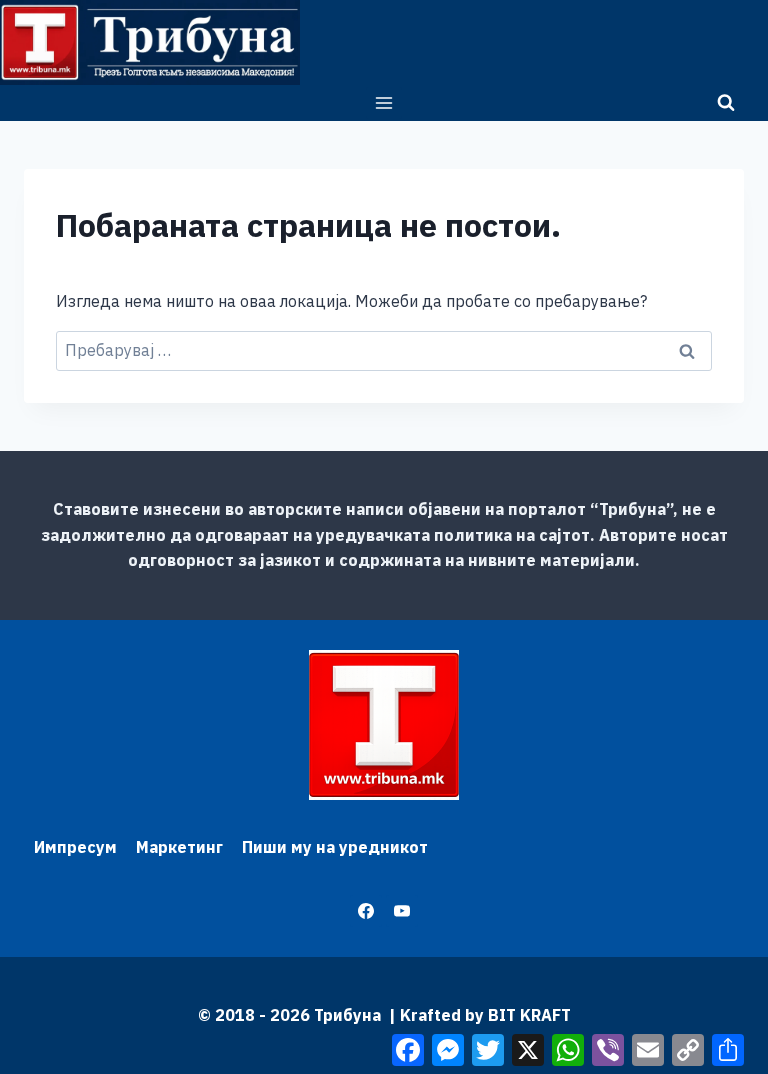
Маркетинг (179, 847)
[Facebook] (366, 911)
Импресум (75, 847)
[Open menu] (384, 102)
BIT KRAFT (529, 1015)
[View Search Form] (726, 103)
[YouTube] (402, 911)
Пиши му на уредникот (335, 847)
